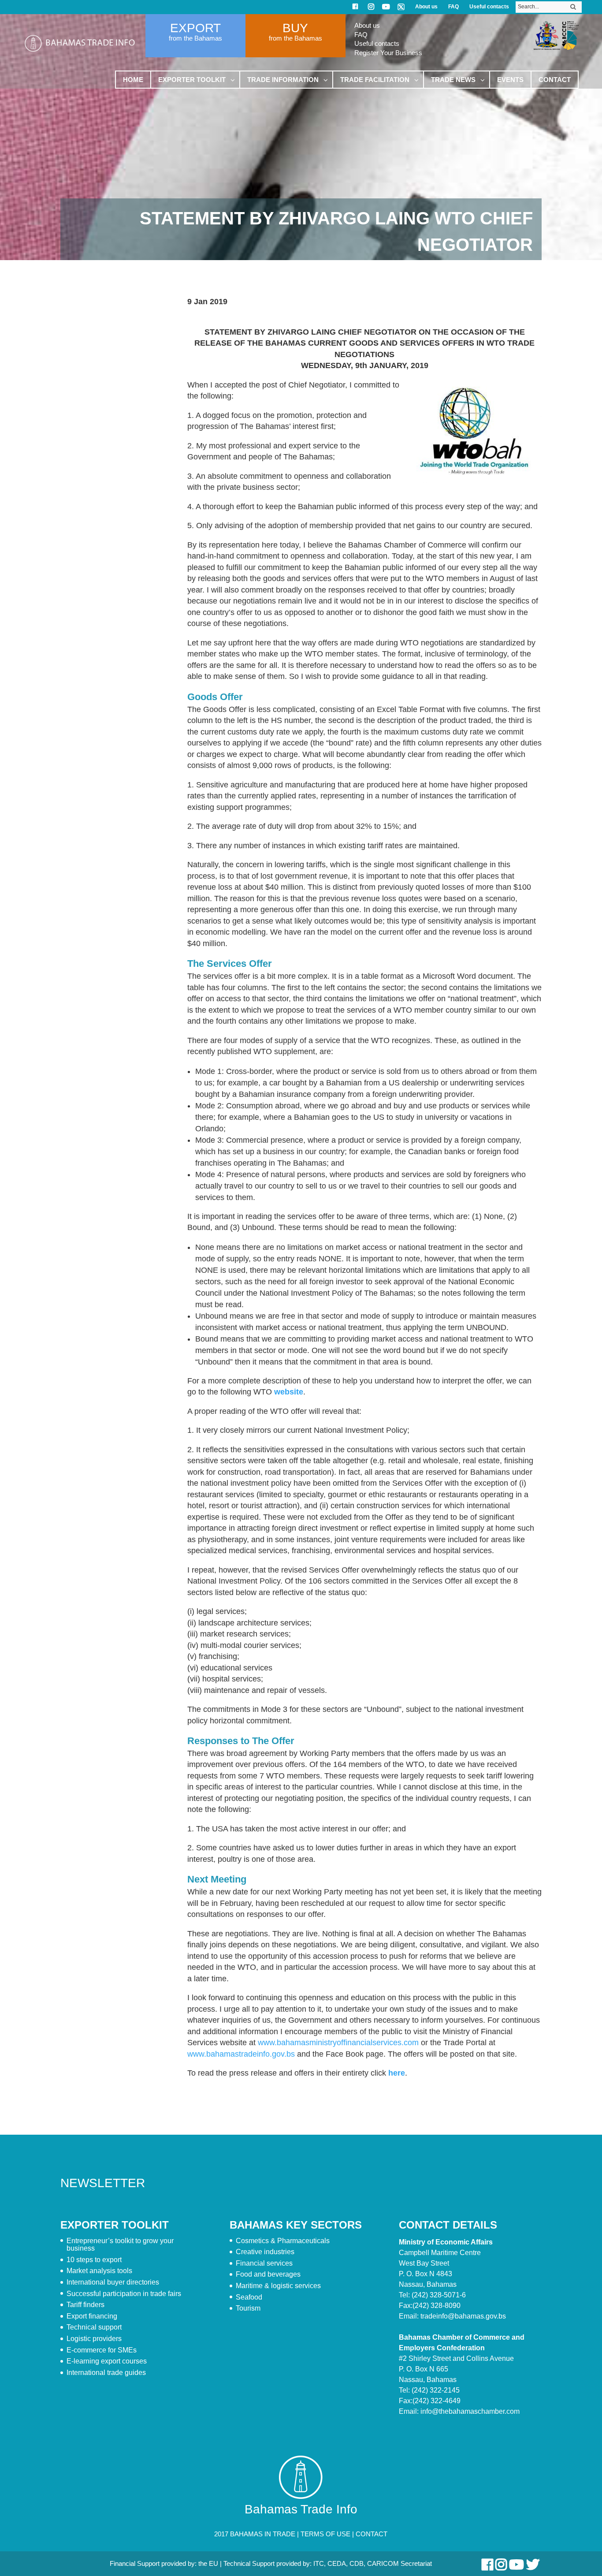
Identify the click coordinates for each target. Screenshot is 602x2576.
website (289, 1392)
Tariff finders (85, 2305)
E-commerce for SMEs (102, 2350)
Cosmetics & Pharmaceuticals (283, 2241)
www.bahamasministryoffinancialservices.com (338, 2043)
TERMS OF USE (325, 2534)
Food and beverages (268, 2274)
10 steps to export (94, 2260)
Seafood (249, 2297)
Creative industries (265, 2252)
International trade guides (106, 2373)
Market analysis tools (99, 2271)
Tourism (248, 2308)
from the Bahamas (195, 38)
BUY (295, 28)
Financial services (264, 2263)
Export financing (92, 2316)
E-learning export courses (107, 2361)
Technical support (94, 2327)
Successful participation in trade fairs (124, 2294)
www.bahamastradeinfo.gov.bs (241, 2054)
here (397, 2073)
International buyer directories (113, 2282)
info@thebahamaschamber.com (470, 2411)
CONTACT (372, 2534)
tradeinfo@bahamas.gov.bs (463, 2316)
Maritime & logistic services (278, 2286)
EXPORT (195, 28)
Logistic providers (94, 2339)
